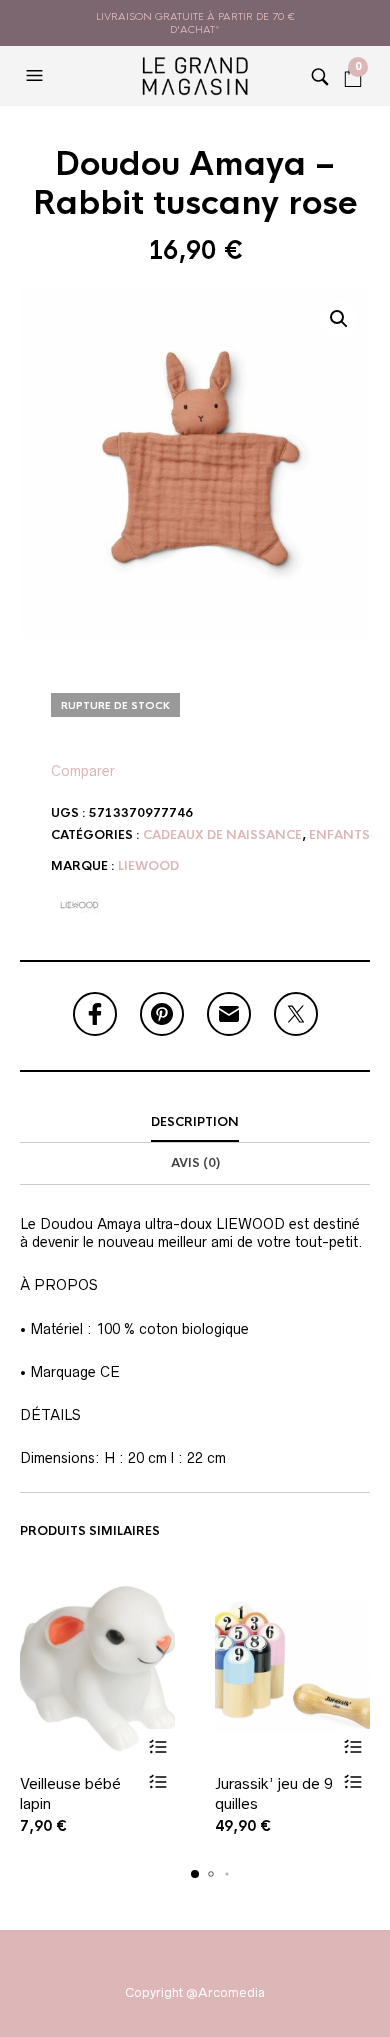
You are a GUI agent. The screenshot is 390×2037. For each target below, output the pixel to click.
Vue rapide (157, 1781)
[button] (37, 76)
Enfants (339, 835)
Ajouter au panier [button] (157, 1746)
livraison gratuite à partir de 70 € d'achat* (195, 23)
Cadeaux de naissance (222, 835)
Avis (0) (195, 1163)
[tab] (195, 1123)
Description (195, 1122)
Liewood (148, 866)
